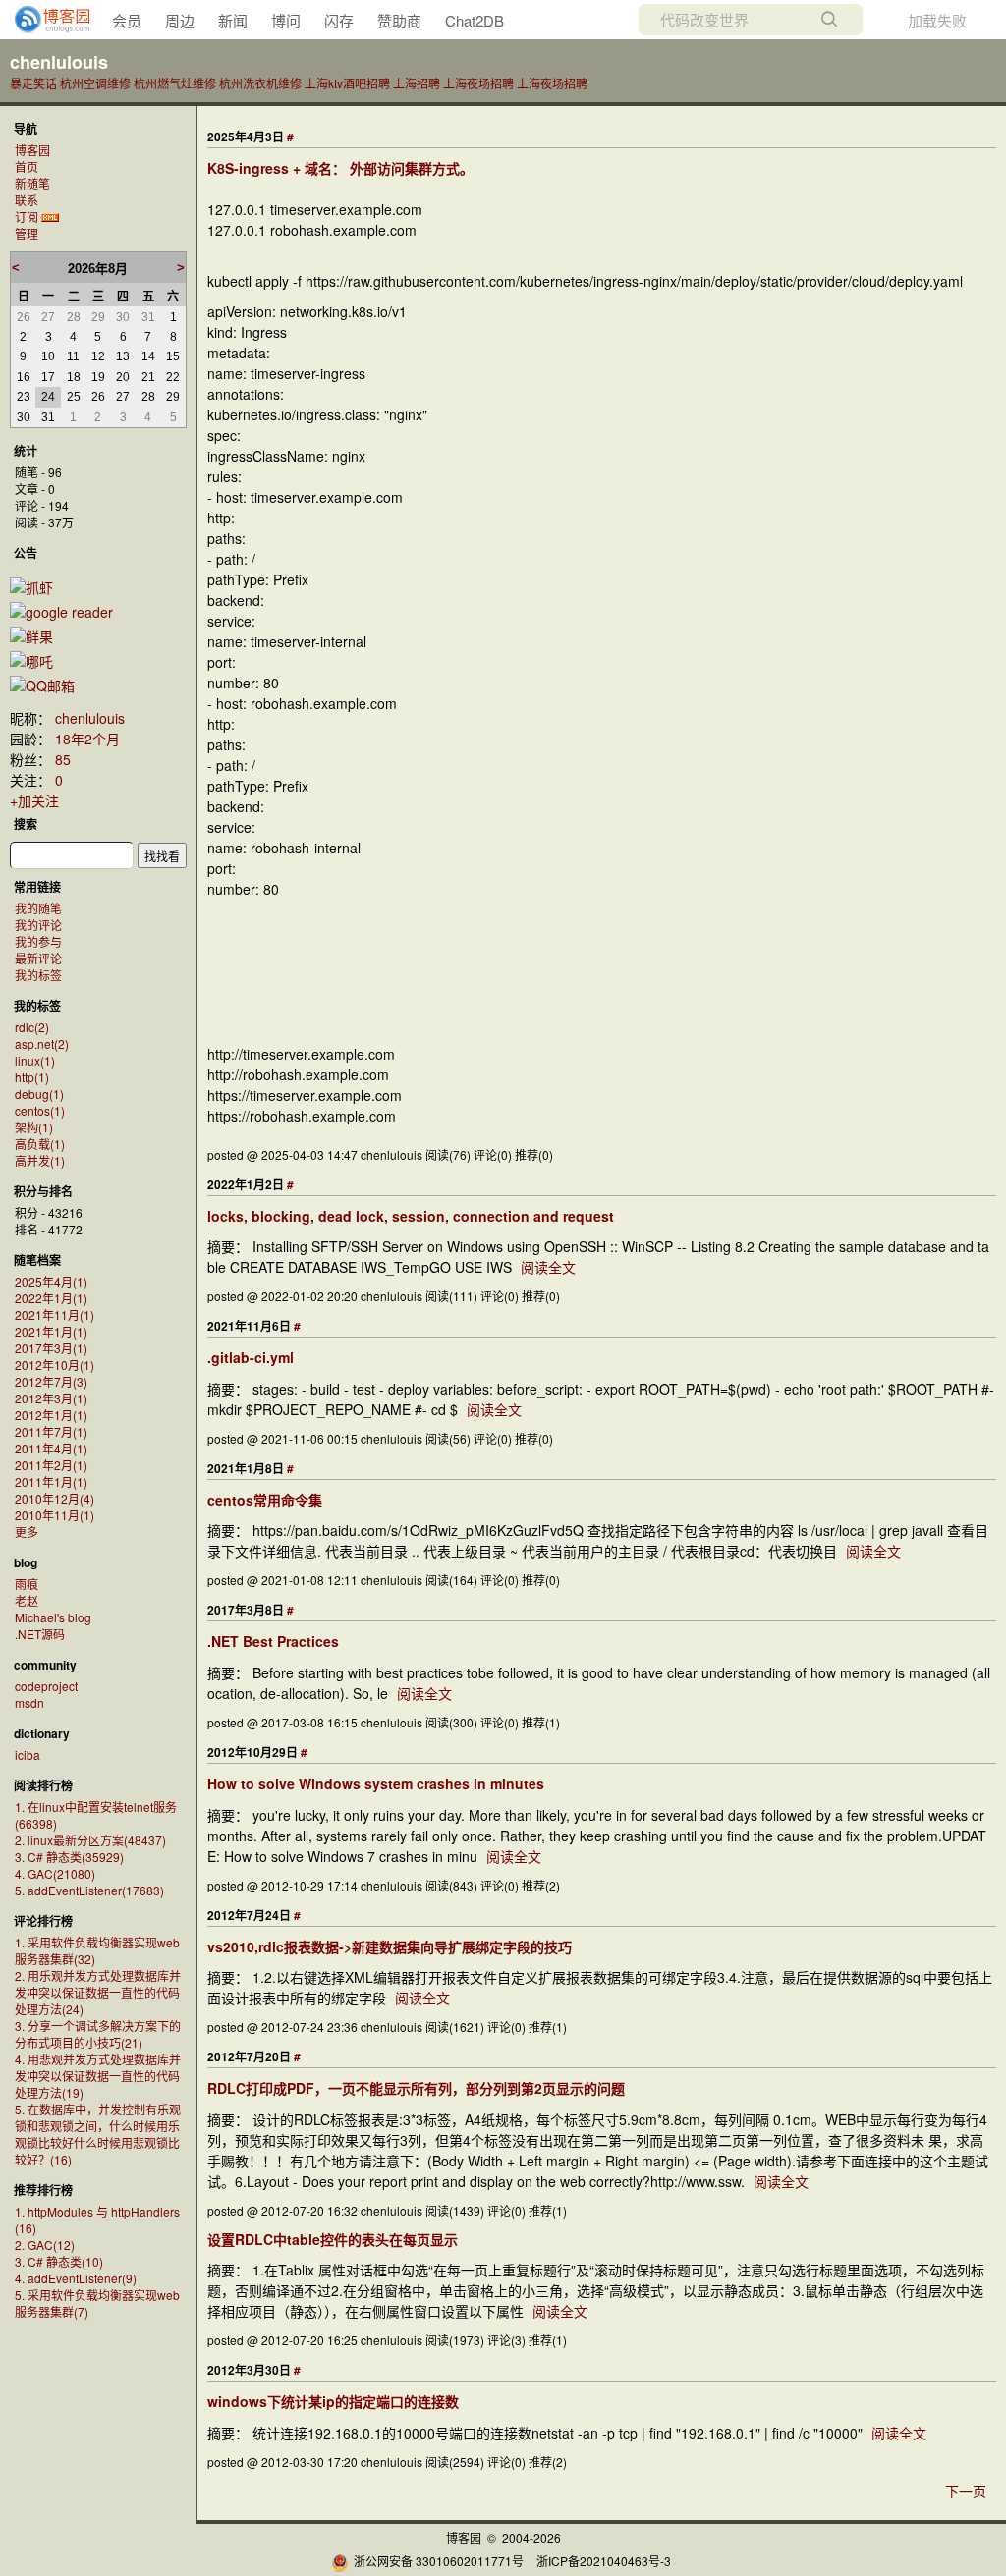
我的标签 (38, 975)
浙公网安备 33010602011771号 (439, 2561)
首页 (27, 166)
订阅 (27, 217)
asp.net (42, 1043)
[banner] (44, 20)
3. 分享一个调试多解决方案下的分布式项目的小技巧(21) (98, 2034)
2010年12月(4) (55, 1498)
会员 (127, 20)
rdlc (32, 1027)
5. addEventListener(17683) (89, 1890)
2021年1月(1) (51, 1331)
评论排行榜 (43, 1921)
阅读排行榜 (43, 1785)
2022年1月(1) (51, 1298)
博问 (286, 20)
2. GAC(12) (45, 2245)
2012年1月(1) (51, 1415)
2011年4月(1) (51, 1448)
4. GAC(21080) (55, 1873)
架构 (34, 1127)
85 (63, 759)
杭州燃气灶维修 (175, 83)
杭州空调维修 (95, 83)
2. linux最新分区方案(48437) (90, 1840)
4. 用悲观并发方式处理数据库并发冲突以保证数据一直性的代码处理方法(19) (98, 2076)
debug (39, 1094)
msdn (29, 1702)
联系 (27, 200)
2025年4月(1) (51, 1281)
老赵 (27, 1600)
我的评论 (38, 925)
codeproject (46, 1686)
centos (40, 1110)
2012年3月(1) (51, 1398)
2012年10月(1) (55, 1365)
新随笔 (32, 183)
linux (35, 1060)
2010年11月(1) (55, 1515)
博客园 (32, 150)
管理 (27, 233)
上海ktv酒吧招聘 (347, 83)
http (32, 1077)
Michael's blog (53, 1617)
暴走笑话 (33, 83)
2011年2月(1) (51, 1465)
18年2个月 (87, 739)
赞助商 (399, 20)
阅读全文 (548, 1267)
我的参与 (38, 941)
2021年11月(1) (55, 1315)
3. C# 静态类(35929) (69, 1857)
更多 (27, 1532)
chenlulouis (59, 62)
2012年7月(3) (51, 1381)
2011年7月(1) (51, 1431)
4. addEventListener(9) (76, 2278)
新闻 (233, 20)
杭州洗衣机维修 (260, 83)
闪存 (339, 20)
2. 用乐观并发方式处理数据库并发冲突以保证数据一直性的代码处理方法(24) (98, 1992)
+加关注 (34, 800)
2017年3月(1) (51, 1348)
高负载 (40, 1144)
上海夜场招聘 (478, 83)
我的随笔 (38, 908)
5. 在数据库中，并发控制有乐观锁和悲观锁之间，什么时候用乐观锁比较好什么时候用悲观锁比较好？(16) (98, 2134)
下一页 (966, 2491)
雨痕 (27, 1584)
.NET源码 (40, 1634)
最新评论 (38, 958)
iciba (28, 1754)
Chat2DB (475, 20)
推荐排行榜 (43, 2190)
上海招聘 (417, 83)
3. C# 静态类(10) (59, 2261)
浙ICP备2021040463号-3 (604, 2561)
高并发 (40, 1160)
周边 (180, 20)
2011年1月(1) (51, 1481)
